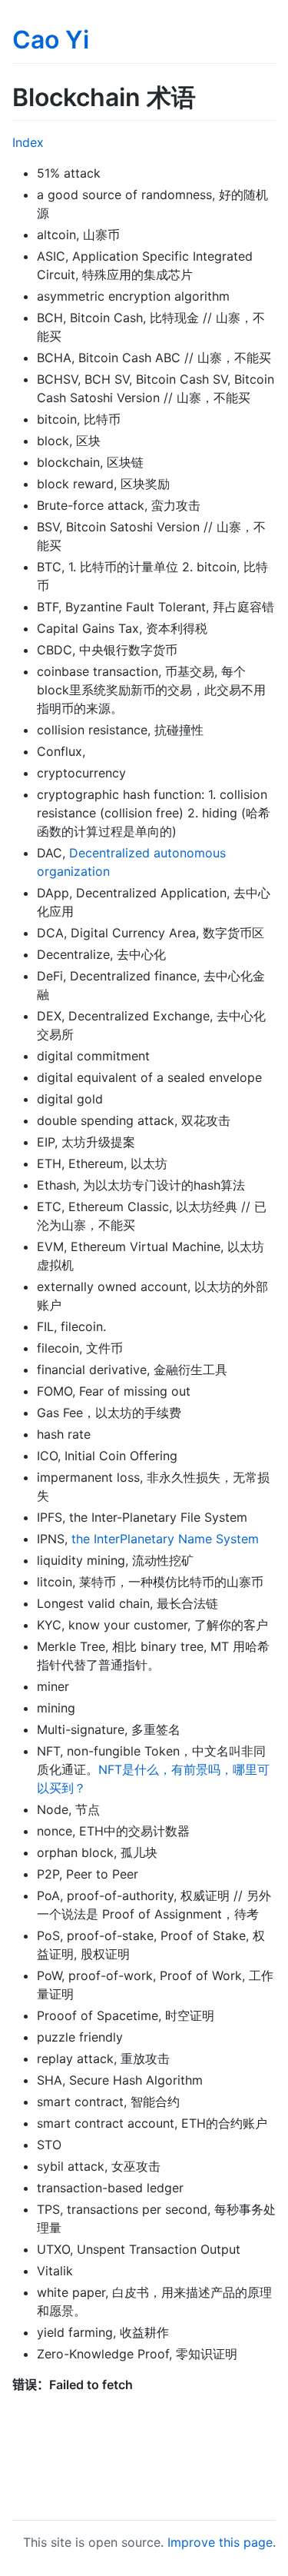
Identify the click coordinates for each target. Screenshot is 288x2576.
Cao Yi (51, 40)
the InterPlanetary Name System (165, 1539)
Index (28, 142)
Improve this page (220, 2542)
